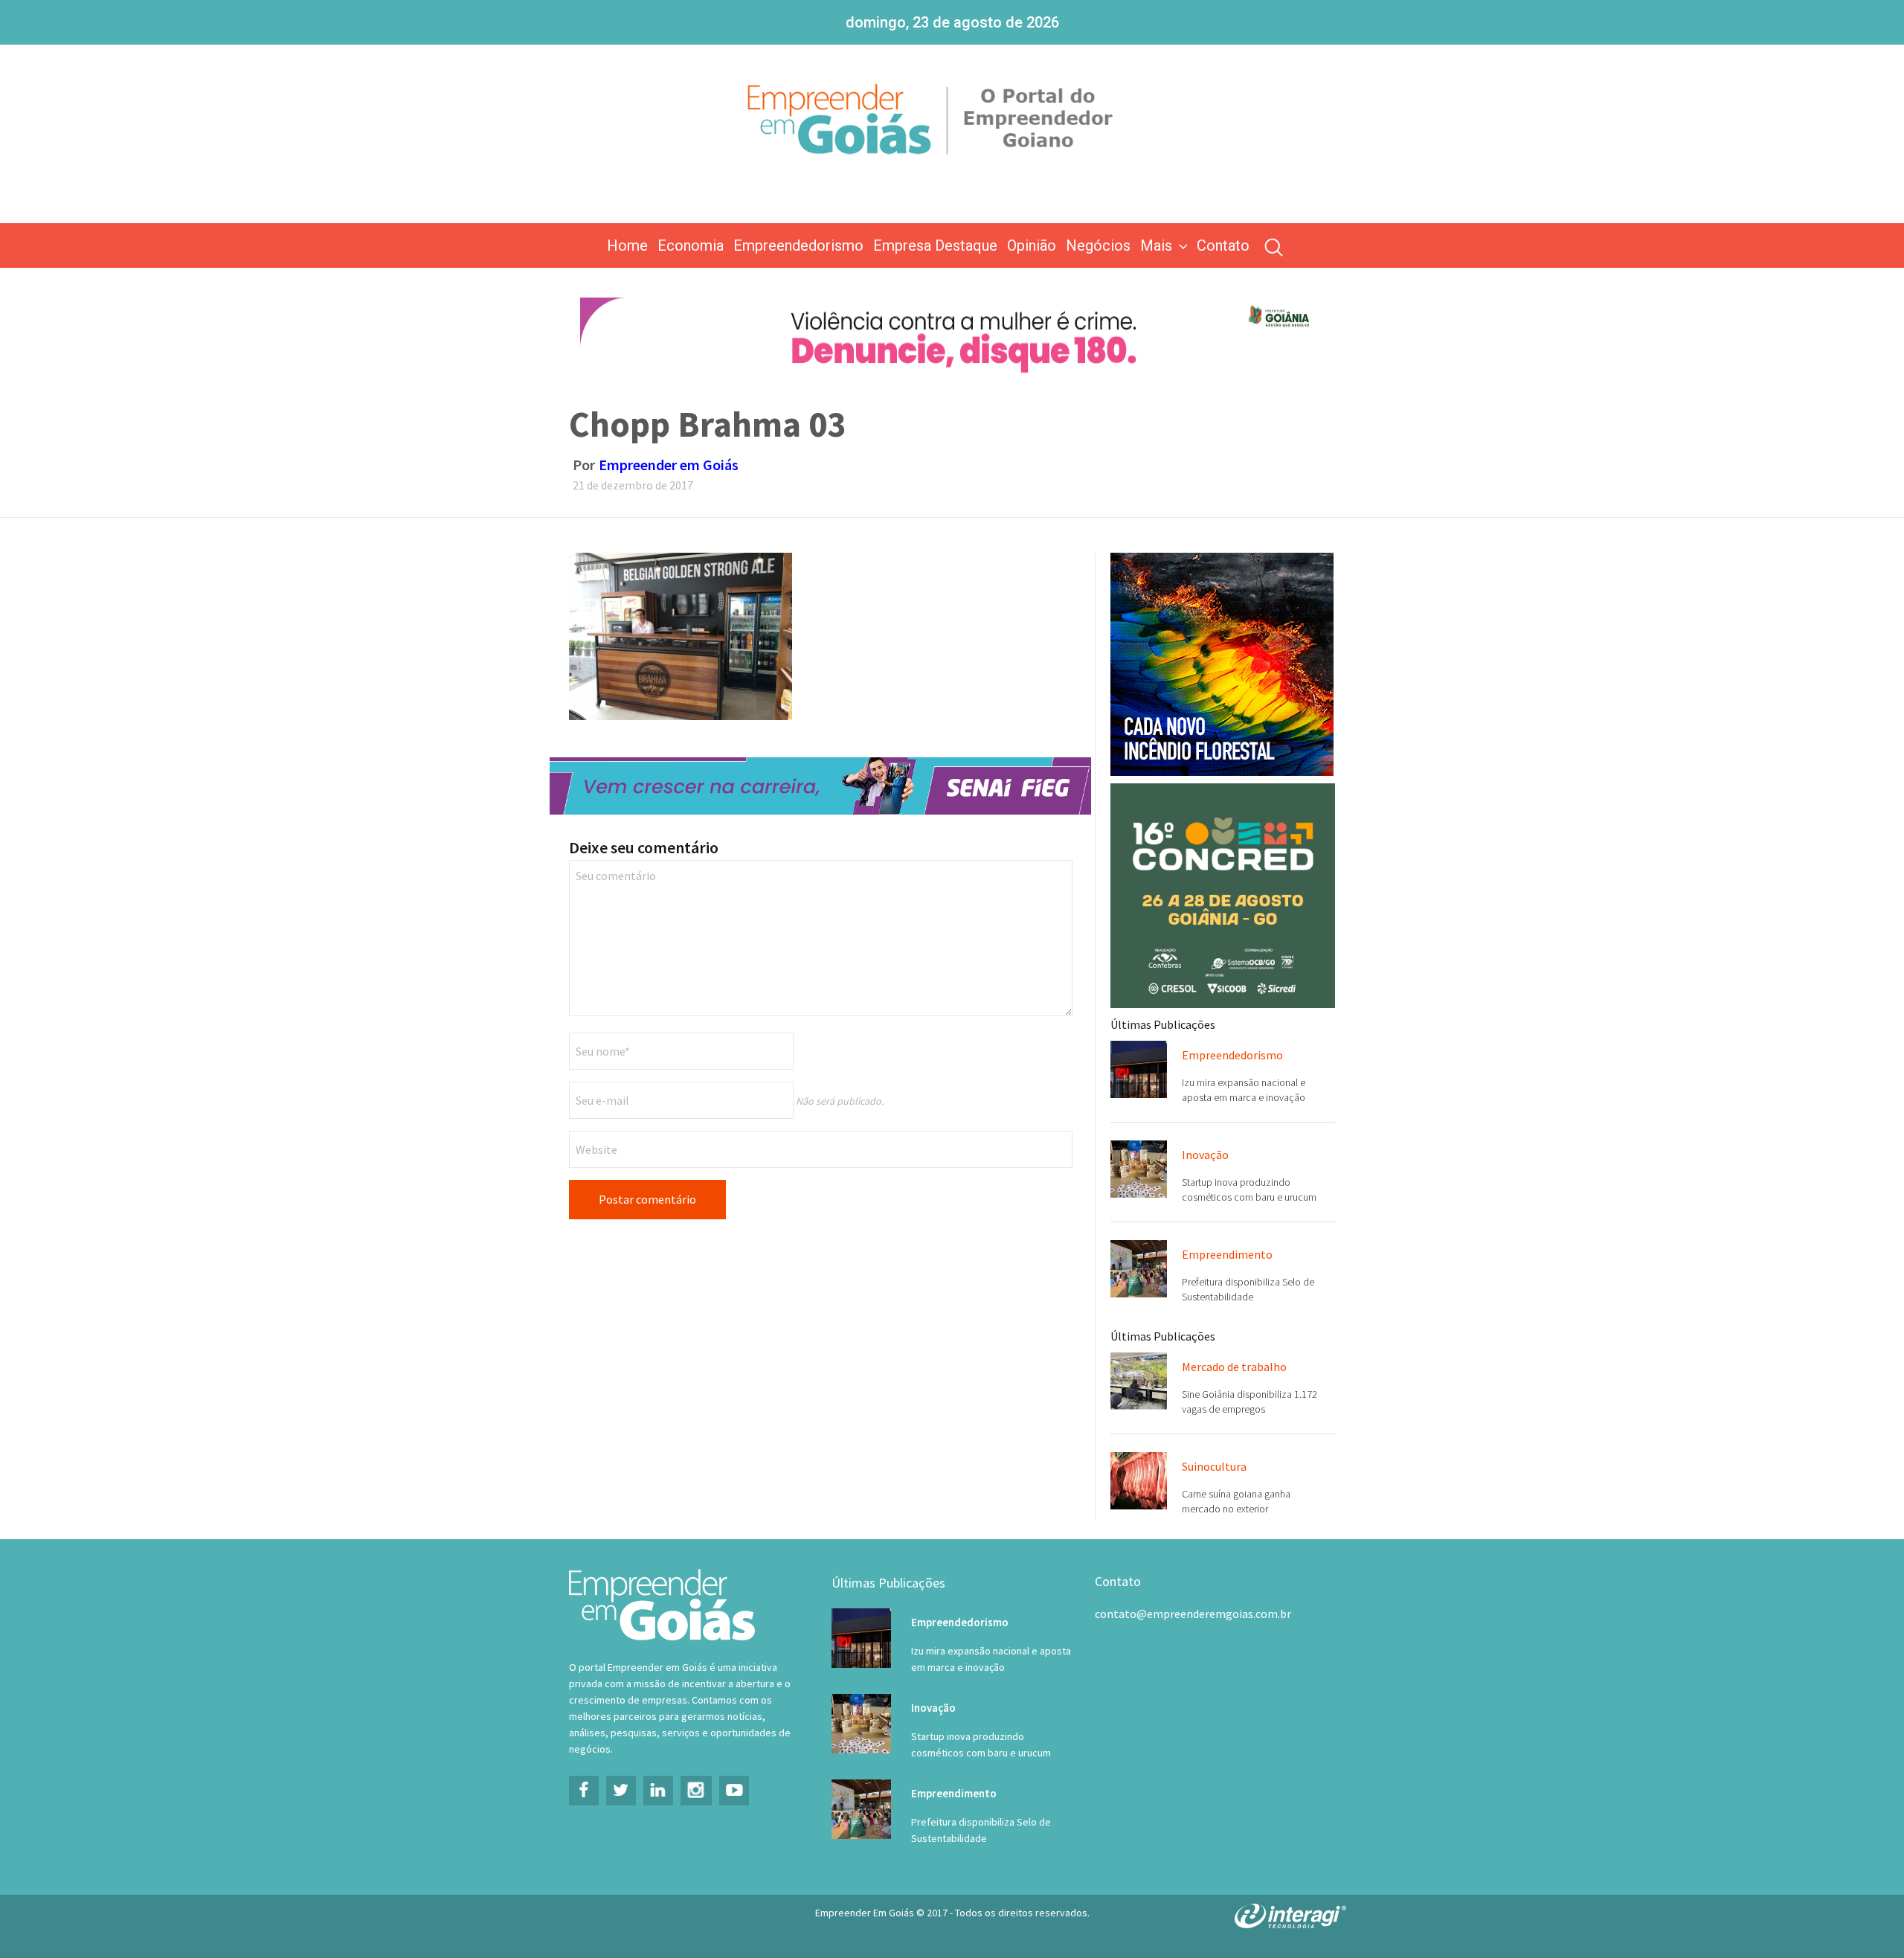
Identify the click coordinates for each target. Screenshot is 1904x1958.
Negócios (1098, 245)
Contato (1223, 245)
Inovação (1205, 1155)
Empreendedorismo (798, 245)
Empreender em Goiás (669, 465)
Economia (691, 245)
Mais (1156, 245)
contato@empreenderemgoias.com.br (1193, 1614)
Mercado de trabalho (1234, 1367)
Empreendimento (1227, 1254)
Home (627, 245)
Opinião (1032, 245)
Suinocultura (1214, 1466)
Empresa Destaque (935, 245)
